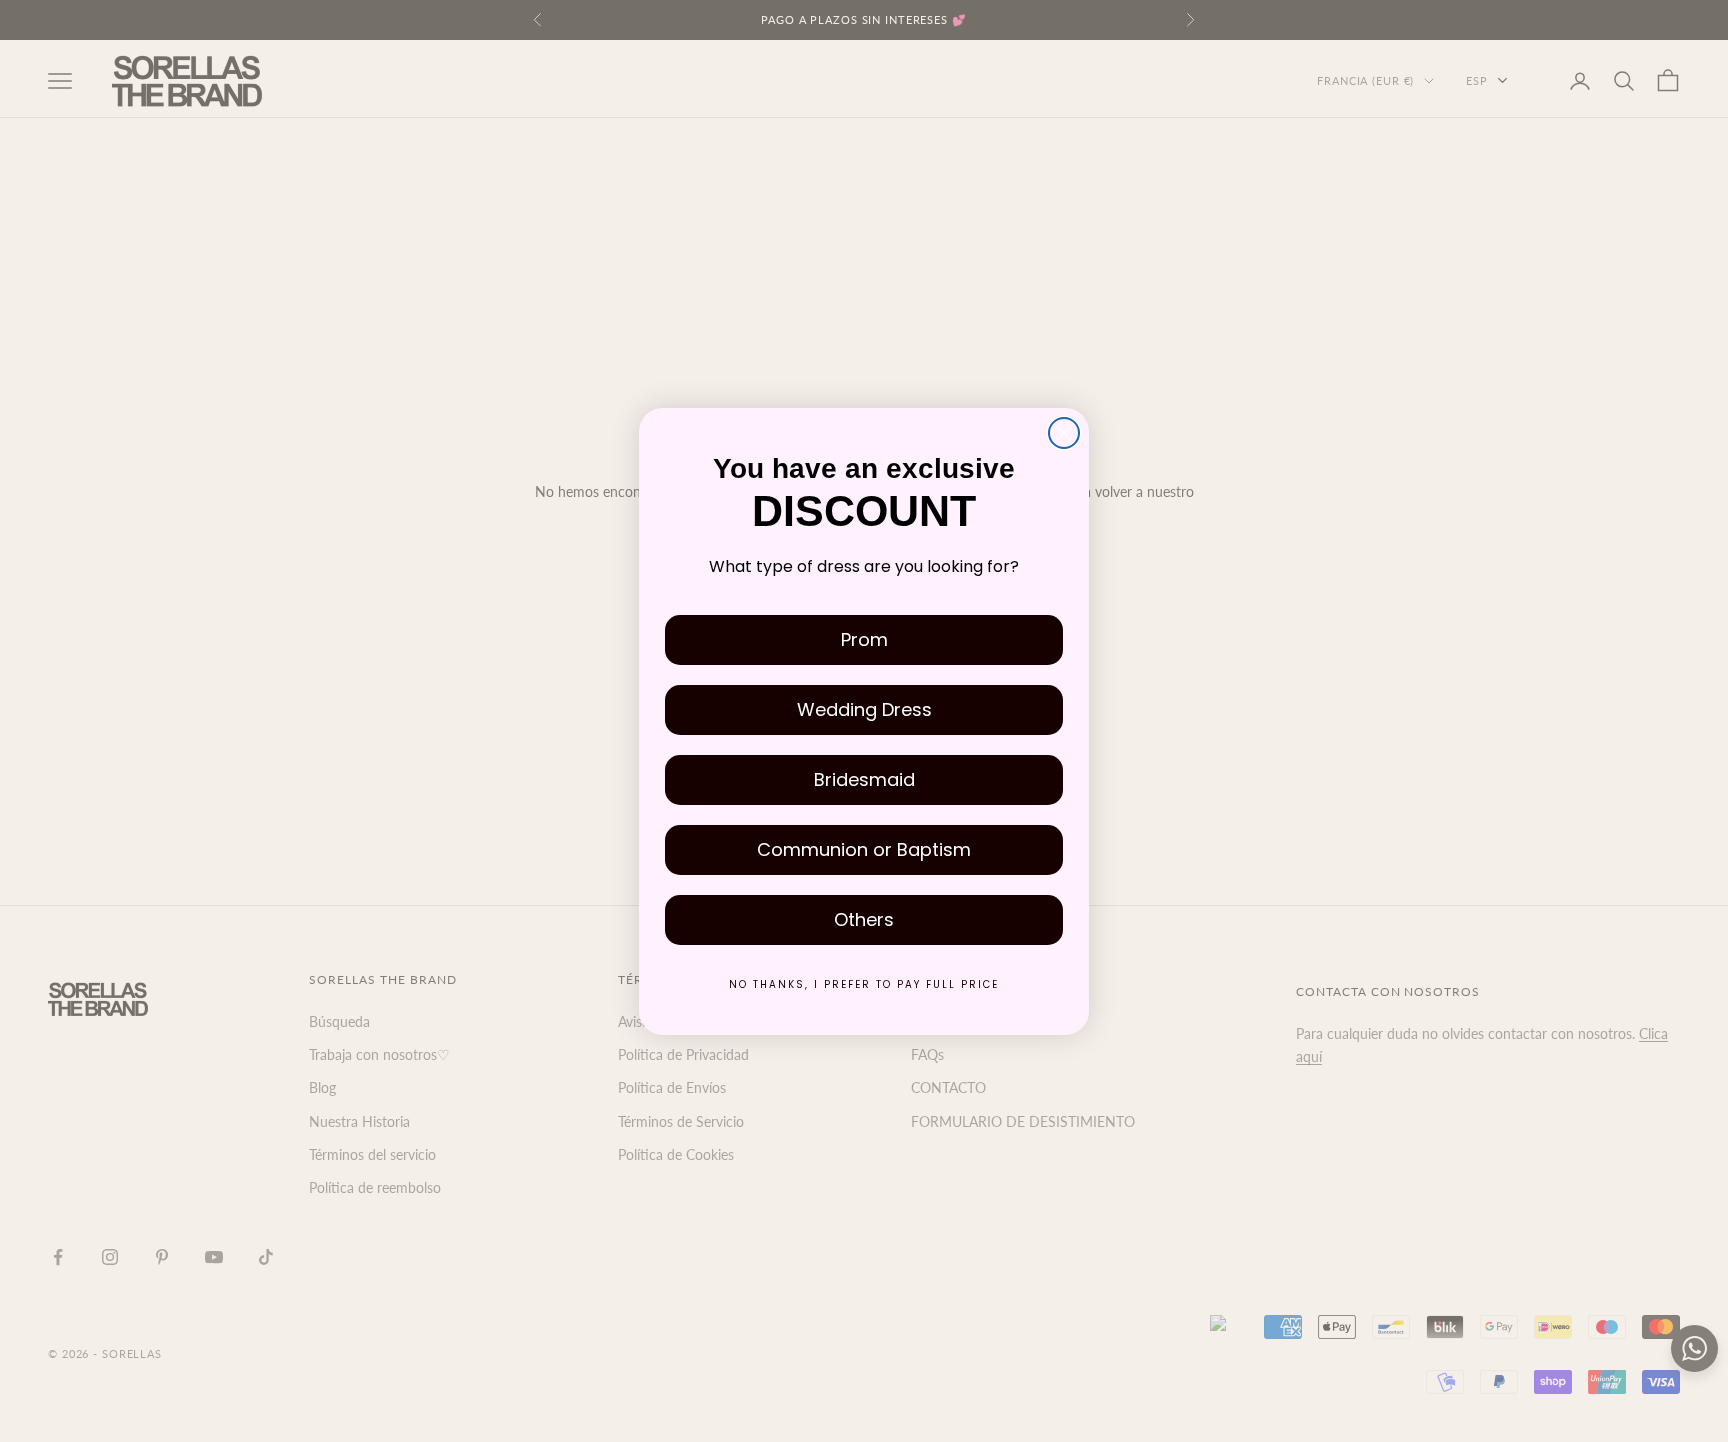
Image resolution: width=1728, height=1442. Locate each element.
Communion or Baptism (864, 849)
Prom (864, 639)
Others (864, 919)
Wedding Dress (864, 709)
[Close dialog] (1064, 433)
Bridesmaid (864, 779)
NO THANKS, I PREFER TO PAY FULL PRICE (864, 984)
